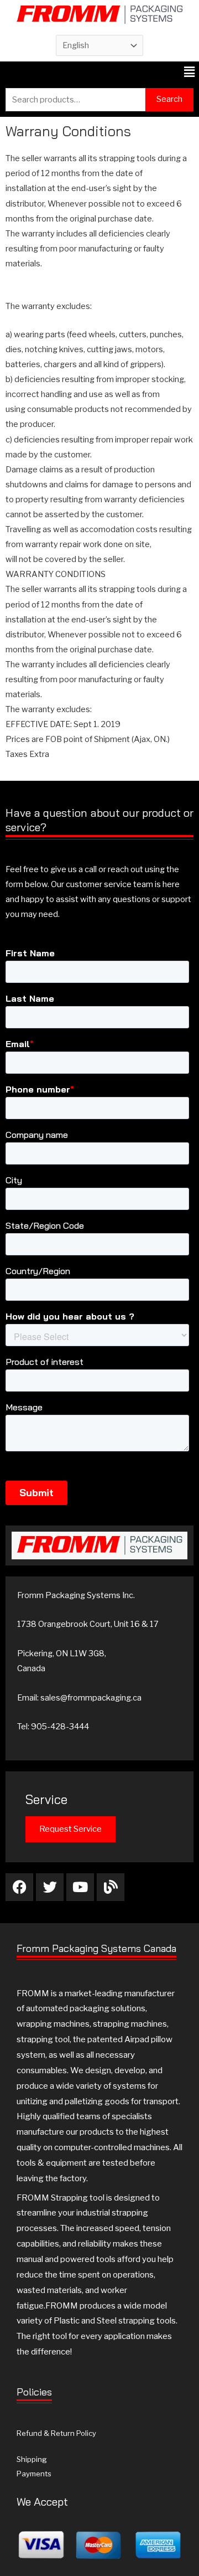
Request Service (70, 1829)
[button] (190, 72)
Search (169, 99)
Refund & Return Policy (56, 2433)
